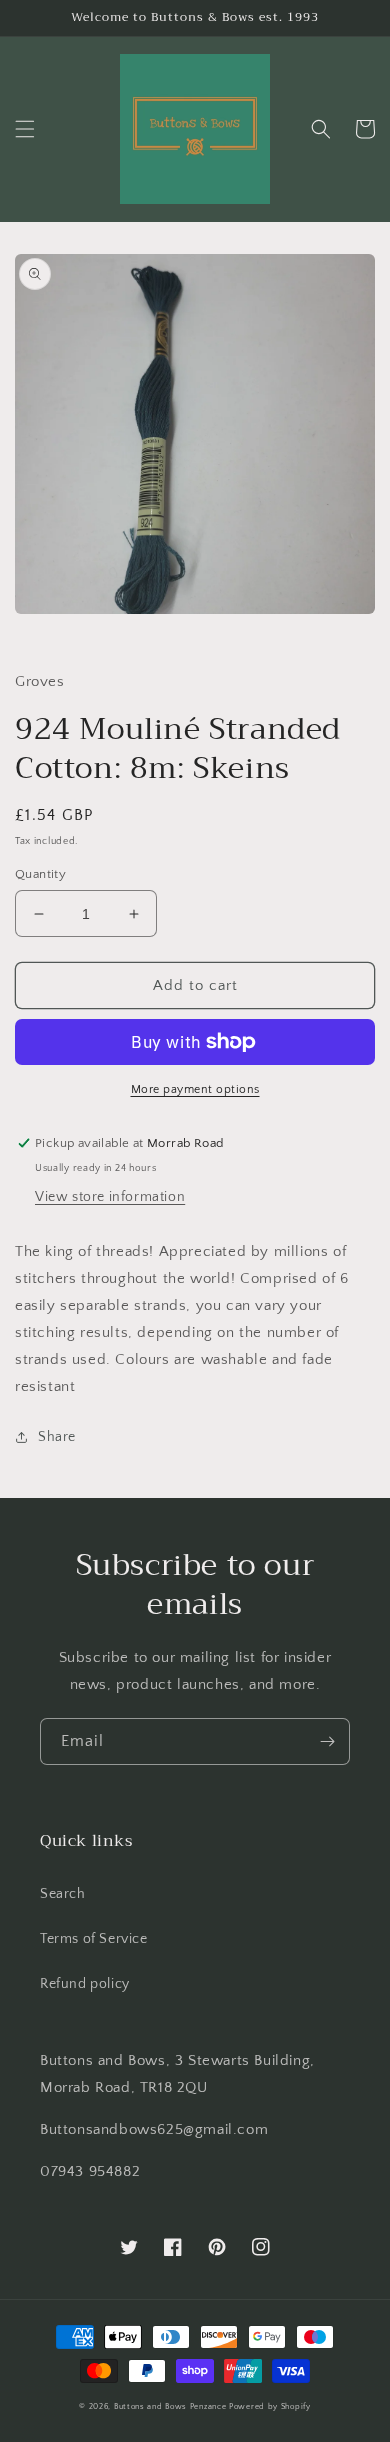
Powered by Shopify (270, 2406)
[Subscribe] (327, 1741)
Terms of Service (94, 1939)
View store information (110, 1197)
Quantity (40, 874)
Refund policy (85, 1984)
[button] (25, 129)
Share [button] (57, 1437)
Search (63, 1894)
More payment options (195, 1089)
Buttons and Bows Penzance (170, 2406)
